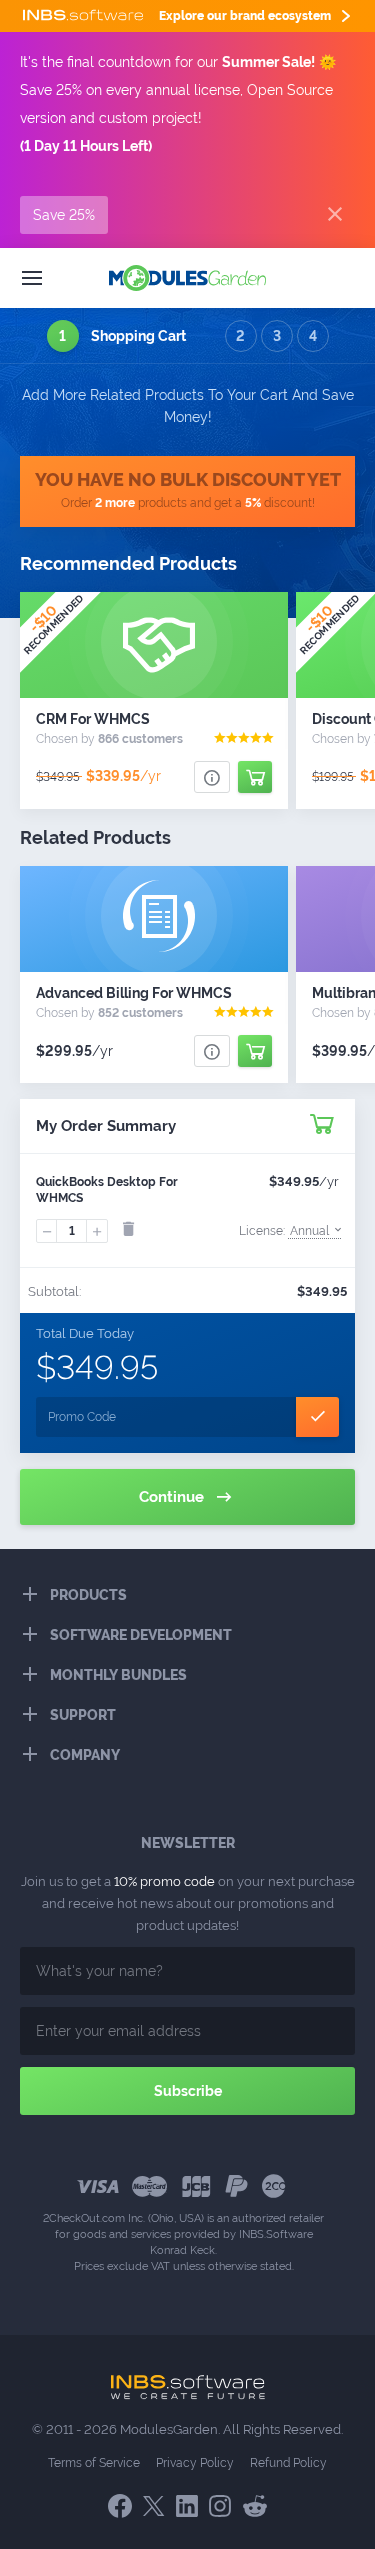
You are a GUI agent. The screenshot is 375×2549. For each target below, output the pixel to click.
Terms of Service (94, 2463)
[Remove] (128, 1229)
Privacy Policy (195, 2463)
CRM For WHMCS (93, 719)
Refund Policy (288, 2463)
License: (284, 1231)
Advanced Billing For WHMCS (134, 993)
